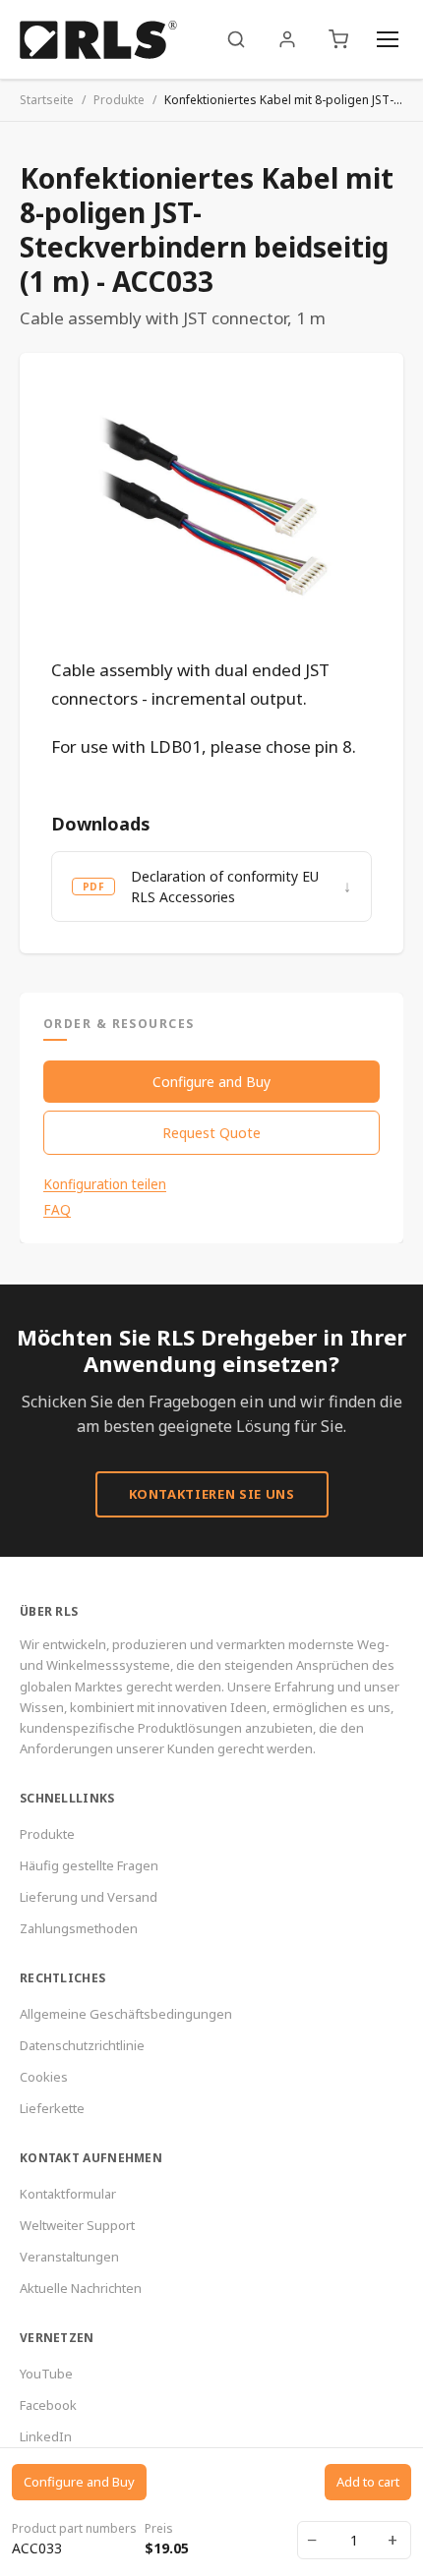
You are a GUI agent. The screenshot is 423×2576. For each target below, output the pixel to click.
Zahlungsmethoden (79, 1928)
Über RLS (49, 1611)
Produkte (119, 100)
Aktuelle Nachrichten (81, 2288)
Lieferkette (52, 2108)
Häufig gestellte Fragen (89, 1865)
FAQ (57, 1210)
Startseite (47, 100)
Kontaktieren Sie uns (212, 1494)
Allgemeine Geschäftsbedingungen (126, 2014)
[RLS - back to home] (98, 39)
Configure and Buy (211, 1082)
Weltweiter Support (77, 2225)
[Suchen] (236, 39)
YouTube (46, 2374)
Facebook (48, 2405)
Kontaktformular (68, 2194)
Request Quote (211, 1133)
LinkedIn (46, 2436)
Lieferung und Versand (89, 1897)
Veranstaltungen (69, 2257)
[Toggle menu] (388, 39)
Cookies (44, 2077)
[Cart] (338, 39)
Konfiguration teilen (105, 1184)
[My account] (287, 39)
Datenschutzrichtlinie (82, 2045)
